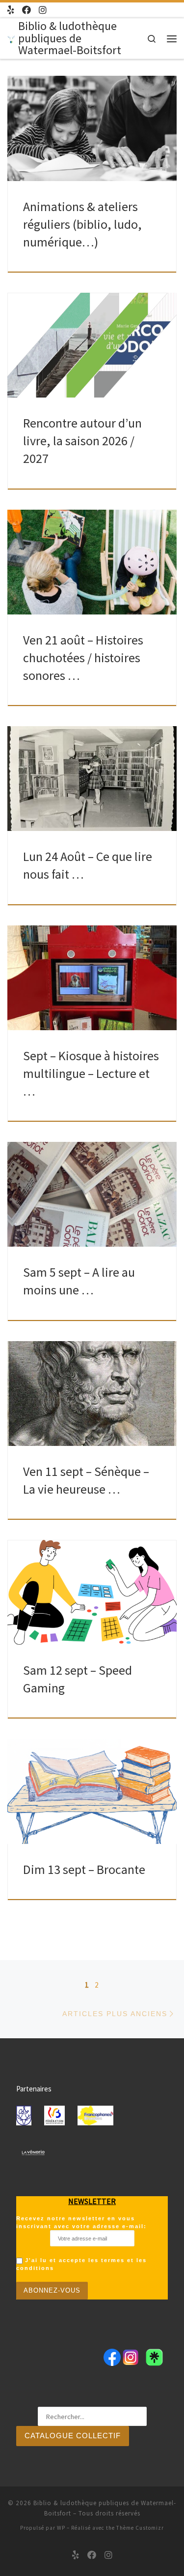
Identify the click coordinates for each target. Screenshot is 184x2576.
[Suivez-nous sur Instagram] (43, 10)
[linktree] (11, 10)
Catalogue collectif (73, 2436)
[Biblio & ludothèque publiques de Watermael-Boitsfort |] (11, 38)
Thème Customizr (140, 2528)
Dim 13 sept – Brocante (84, 1870)
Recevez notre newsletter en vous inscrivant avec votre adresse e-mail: (81, 2222)
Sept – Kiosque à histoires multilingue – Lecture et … (91, 1073)
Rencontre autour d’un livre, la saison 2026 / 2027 (82, 441)
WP (61, 2528)
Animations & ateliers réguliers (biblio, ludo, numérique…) (82, 224)
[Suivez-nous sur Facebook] (26, 10)
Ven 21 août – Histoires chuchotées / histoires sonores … (83, 658)
